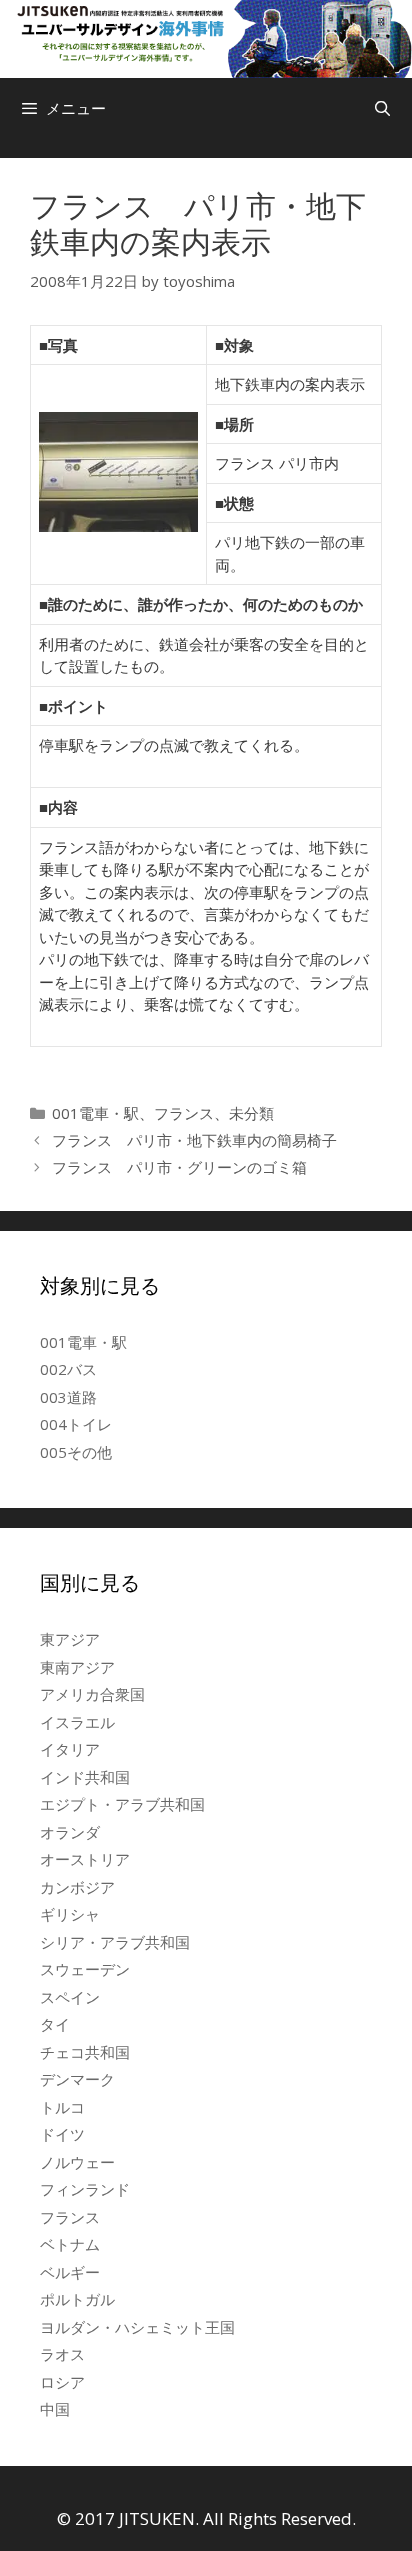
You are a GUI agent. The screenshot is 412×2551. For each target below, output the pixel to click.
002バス (68, 1369)
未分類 (251, 1113)
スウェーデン (85, 1969)
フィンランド (85, 2189)
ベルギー (70, 2272)
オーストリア (85, 1859)
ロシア (62, 2382)
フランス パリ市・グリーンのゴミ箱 (179, 1167)
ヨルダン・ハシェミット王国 (137, 2327)
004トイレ (76, 1424)
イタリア (70, 1749)
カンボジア (77, 1887)
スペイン (70, 1997)
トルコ (62, 2107)
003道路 (68, 1397)
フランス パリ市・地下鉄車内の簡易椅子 (194, 1140)
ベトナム (70, 2244)
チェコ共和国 (85, 2052)
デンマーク (77, 2079)
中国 (55, 2409)
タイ (55, 2024)
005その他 (76, 1452)
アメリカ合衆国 (92, 1694)
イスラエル (77, 1722)
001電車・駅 (95, 1113)
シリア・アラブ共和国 (115, 1942)
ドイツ (62, 2134)
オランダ (70, 1832)
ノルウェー (77, 2162)
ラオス (62, 2354)
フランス (184, 1113)
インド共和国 (85, 1777)
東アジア (70, 1639)
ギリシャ (70, 1914)
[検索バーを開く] (382, 108)
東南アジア (77, 1667)
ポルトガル (77, 2299)
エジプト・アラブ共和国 (122, 1804)
